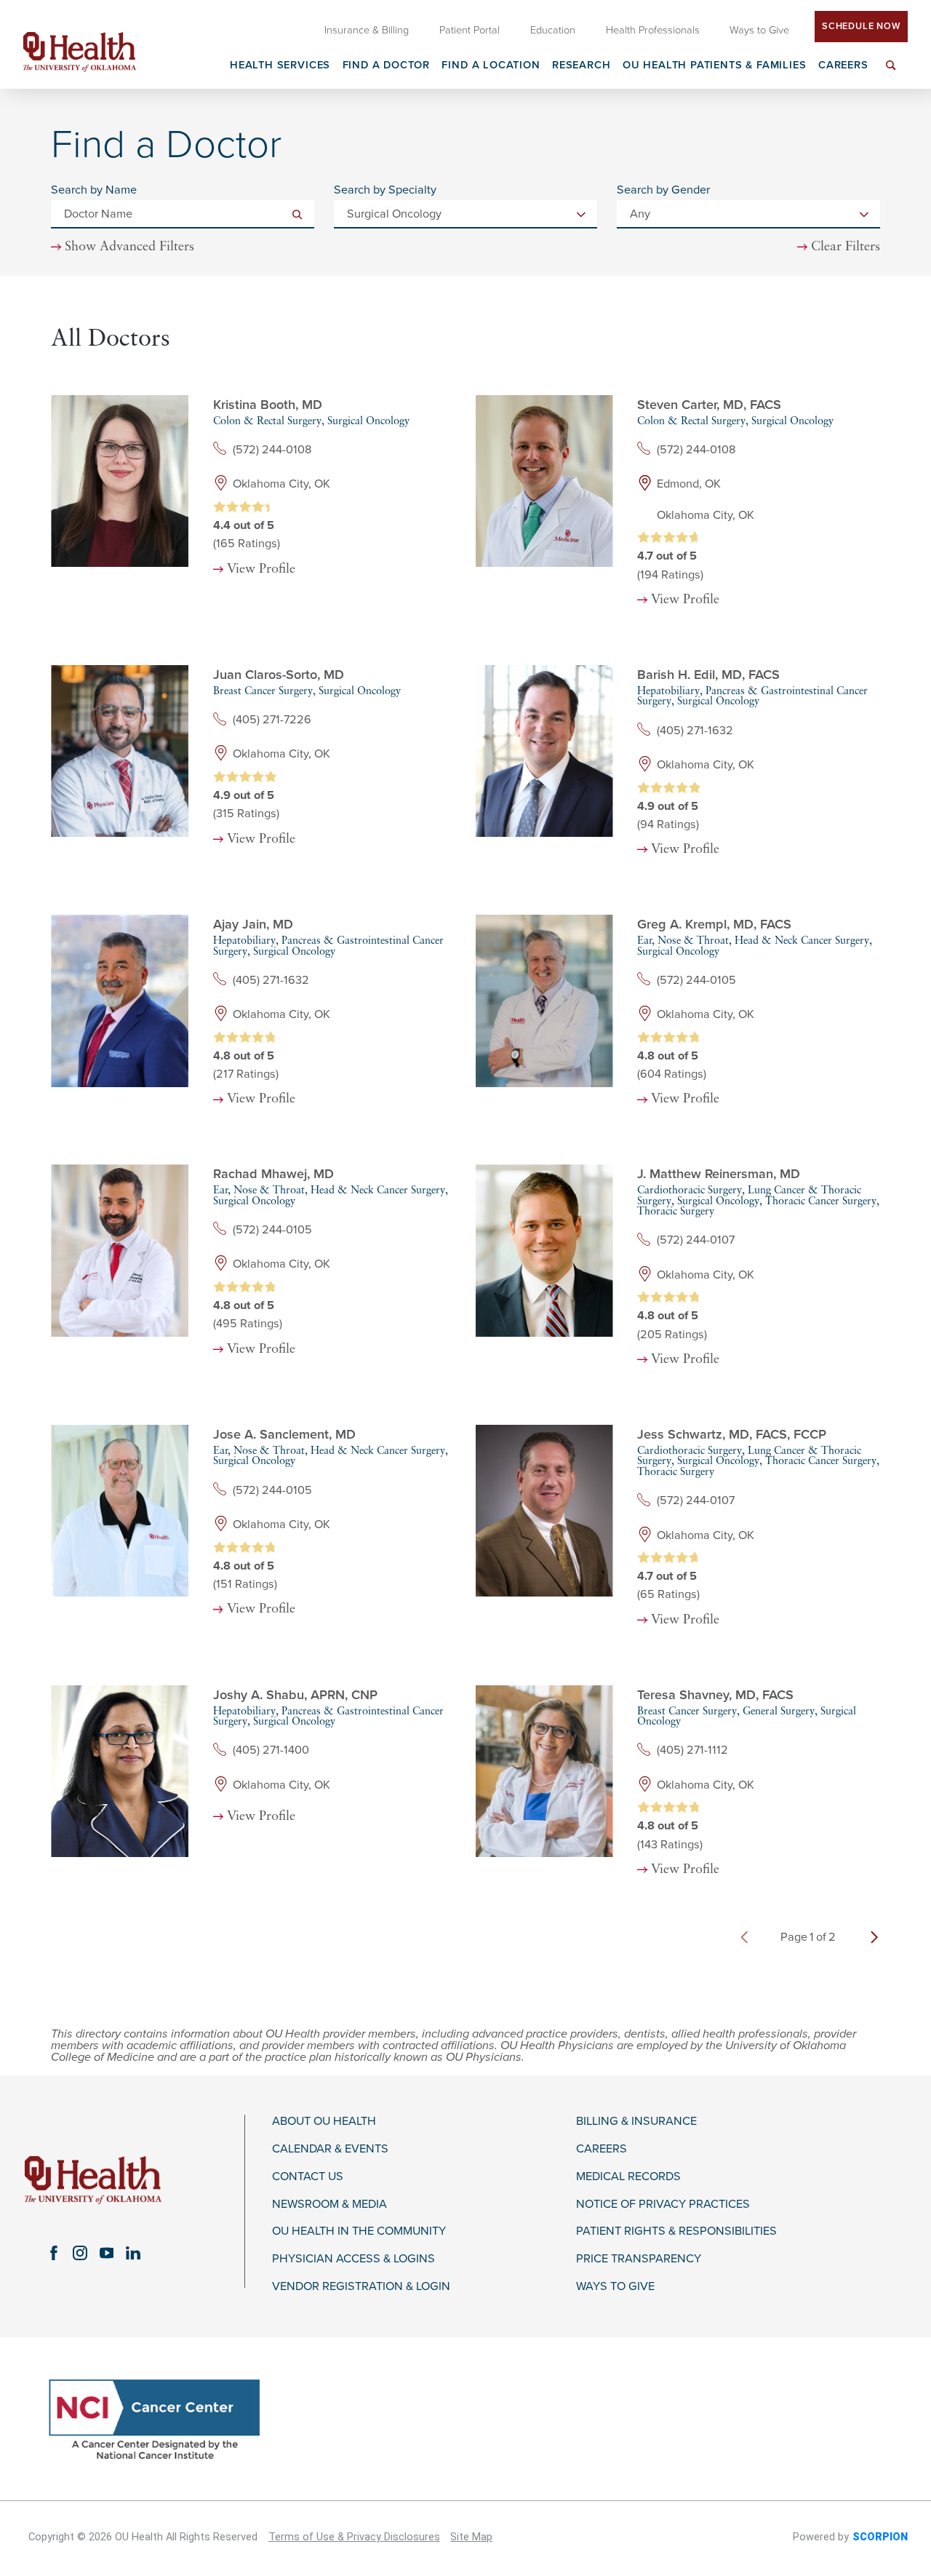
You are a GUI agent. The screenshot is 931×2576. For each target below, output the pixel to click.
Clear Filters (846, 247)
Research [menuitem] (582, 66)
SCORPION (880, 2537)
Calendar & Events (330, 2149)
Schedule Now (861, 26)
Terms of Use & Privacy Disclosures (354, 2537)
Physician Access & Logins (353, 2259)
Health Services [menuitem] (280, 66)
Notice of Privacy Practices (663, 2205)
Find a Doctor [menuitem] (387, 66)
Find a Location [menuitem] (491, 66)
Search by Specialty (385, 190)
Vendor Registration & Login (361, 2287)
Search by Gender (663, 190)
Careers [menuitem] (843, 66)
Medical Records (628, 2177)
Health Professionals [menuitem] (653, 30)
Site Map (471, 2537)
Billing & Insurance (636, 2122)
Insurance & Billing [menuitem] (367, 30)
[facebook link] (54, 2253)
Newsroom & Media (329, 2205)
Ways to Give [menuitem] (759, 30)
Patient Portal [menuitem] (470, 30)
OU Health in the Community (359, 2231)
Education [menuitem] (553, 30)
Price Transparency (639, 2259)
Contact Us (308, 2177)
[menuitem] (891, 74)
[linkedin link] (133, 2253)
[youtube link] (106, 2253)
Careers (602, 2149)
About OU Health (324, 2122)
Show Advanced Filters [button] (129, 247)
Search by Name (94, 190)
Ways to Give (615, 2287)
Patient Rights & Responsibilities (676, 2231)
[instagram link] (80, 2253)
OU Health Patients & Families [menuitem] (715, 66)
